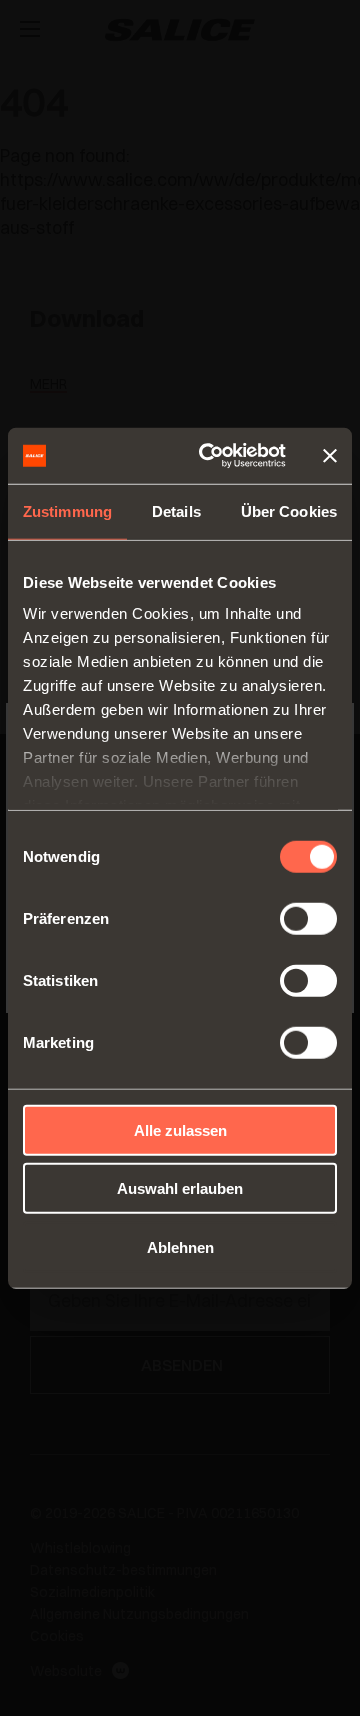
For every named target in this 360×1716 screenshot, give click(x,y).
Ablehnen (180, 1246)
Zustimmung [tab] (67, 510)
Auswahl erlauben (180, 1188)
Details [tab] (176, 510)
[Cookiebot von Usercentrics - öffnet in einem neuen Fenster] (211, 456)
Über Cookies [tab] (289, 510)
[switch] (308, 918)
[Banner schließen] (330, 456)
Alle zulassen (180, 1129)
